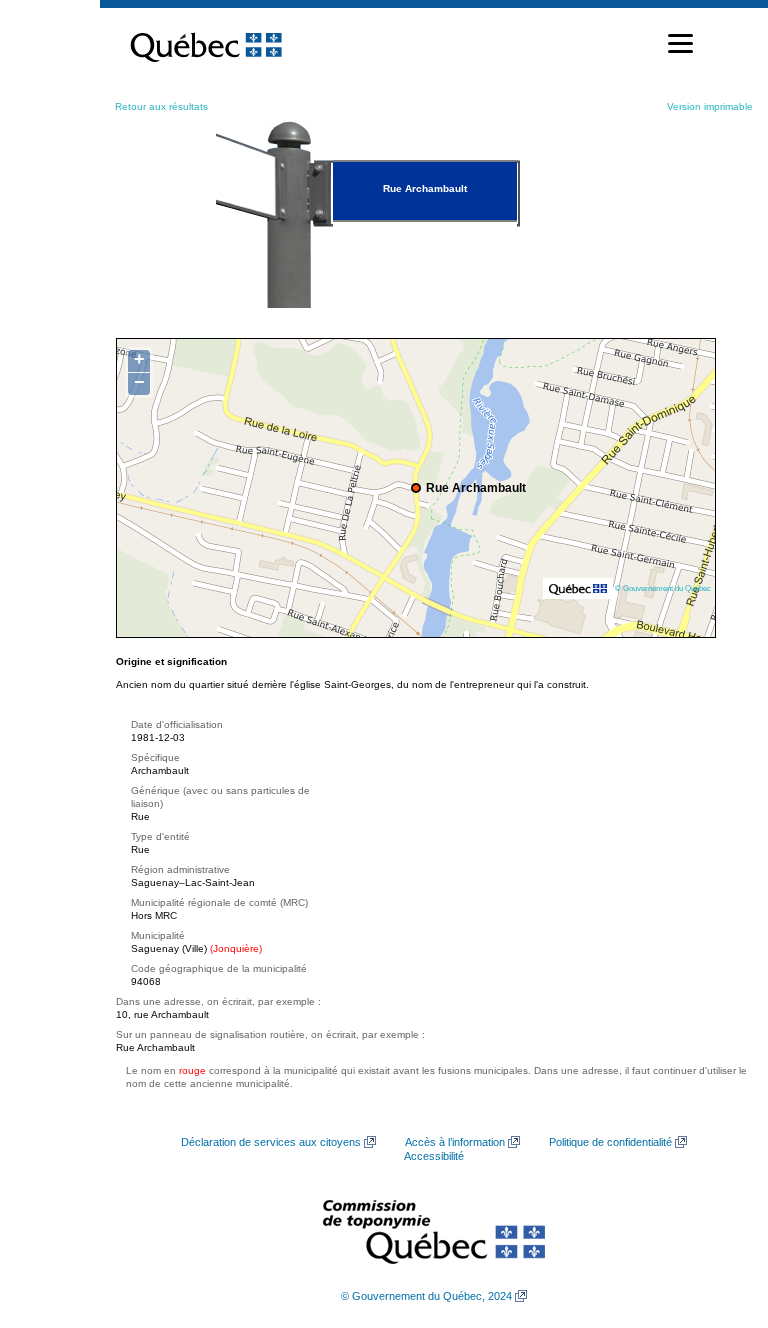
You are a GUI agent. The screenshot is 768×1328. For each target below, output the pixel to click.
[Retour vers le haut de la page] (718, 1218)
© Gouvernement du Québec (663, 588)
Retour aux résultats (161, 106)
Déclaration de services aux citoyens (271, 1142)
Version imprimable (710, 106)
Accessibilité (434, 1156)
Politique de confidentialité (610, 1142)
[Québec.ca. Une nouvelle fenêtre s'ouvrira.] (206, 44)
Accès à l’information (455, 1142)
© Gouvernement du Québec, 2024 (426, 1296)
